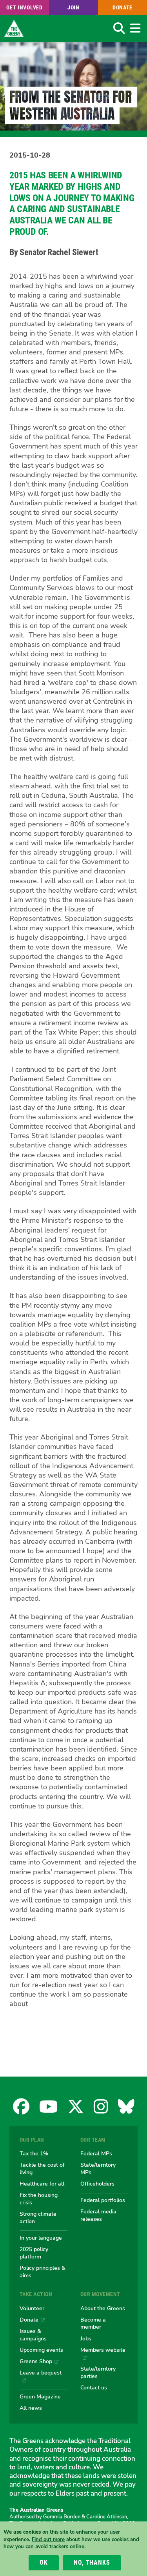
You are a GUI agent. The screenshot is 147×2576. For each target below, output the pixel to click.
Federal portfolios (103, 2200)
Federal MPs (96, 2153)
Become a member (93, 2323)
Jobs (86, 2338)
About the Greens (103, 2308)
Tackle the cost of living (42, 2168)
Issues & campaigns (33, 2335)
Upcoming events (41, 2350)
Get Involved (24, 7)
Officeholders (97, 2184)
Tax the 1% (34, 2153)
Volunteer (32, 2308)
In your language (41, 2238)
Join (73, 7)
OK (44, 2562)
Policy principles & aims (43, 2272)
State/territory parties (98, 2372)
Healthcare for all (42, 2184)
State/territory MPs (98, 2168)
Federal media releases (98, 2215)
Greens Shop (36, 2361)
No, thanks (92, 2562)
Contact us (94, 2387)
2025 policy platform (34, 2253)
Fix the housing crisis (39, 2199)
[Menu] (135, 28)
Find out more (48, 2540)
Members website (103, 2350)
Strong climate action (38, 2217)
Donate (122, 7)
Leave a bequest (41, 2373)
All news (31, 2408)
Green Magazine (40, 2396)
